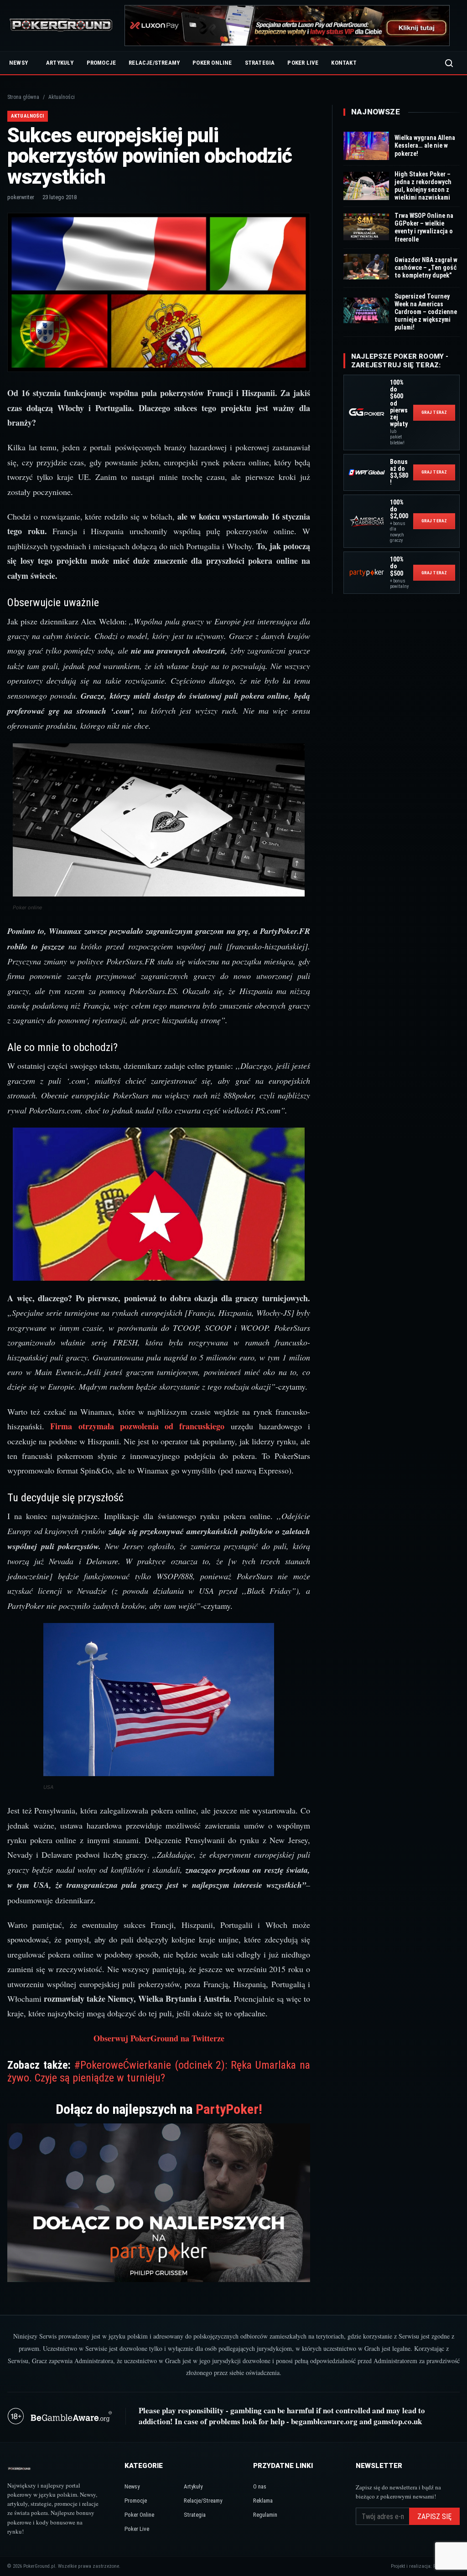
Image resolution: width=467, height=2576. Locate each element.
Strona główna (23, 97)
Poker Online (212, 63)
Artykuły (60, 63)
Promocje (101, 63)
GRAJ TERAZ (434, 412)
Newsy (18, 63)
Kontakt (344, 63)
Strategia (260, 63)
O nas (260, 2486)
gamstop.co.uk (398, 2421)
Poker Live (303, 63)
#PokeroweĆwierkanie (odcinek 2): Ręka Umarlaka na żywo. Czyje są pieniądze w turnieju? (159, 2071)
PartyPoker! (229, 2109)
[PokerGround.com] (61, 26)
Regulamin (265, 2515)
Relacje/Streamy (154, 63)
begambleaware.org (324, 2421)
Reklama (263, 2501)
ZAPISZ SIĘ (434, 2517)
